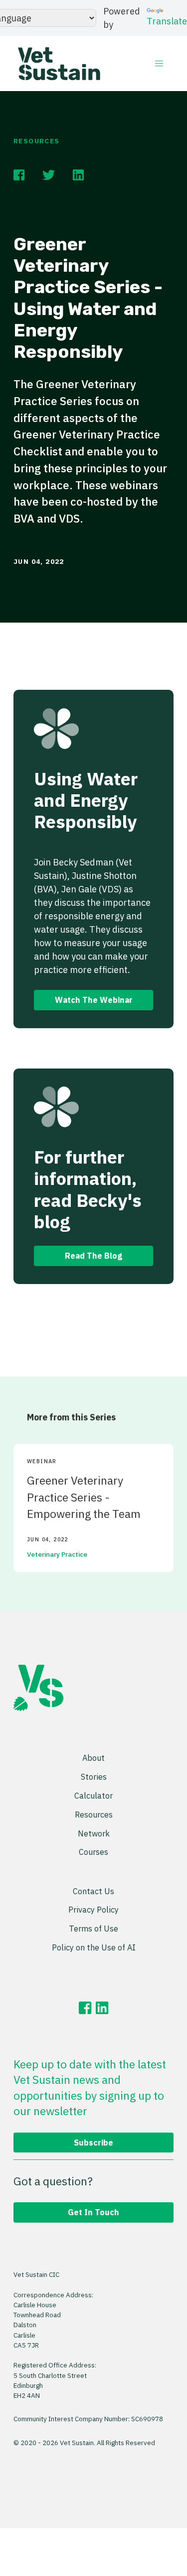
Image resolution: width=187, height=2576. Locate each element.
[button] (159, 63)
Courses (93, 1852)
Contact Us (93, 1891)
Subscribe (93, 2142)
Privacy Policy (93, 1909)
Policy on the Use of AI (94, 1947)
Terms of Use (93, 1928)
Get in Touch (93, 2212)
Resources (37, 141)
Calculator (93, 1795)
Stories (94, 1776)
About (93, 1758)
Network (94, 1833)
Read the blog (93, 1255)
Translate (167, 21)
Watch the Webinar (94, 1000)
